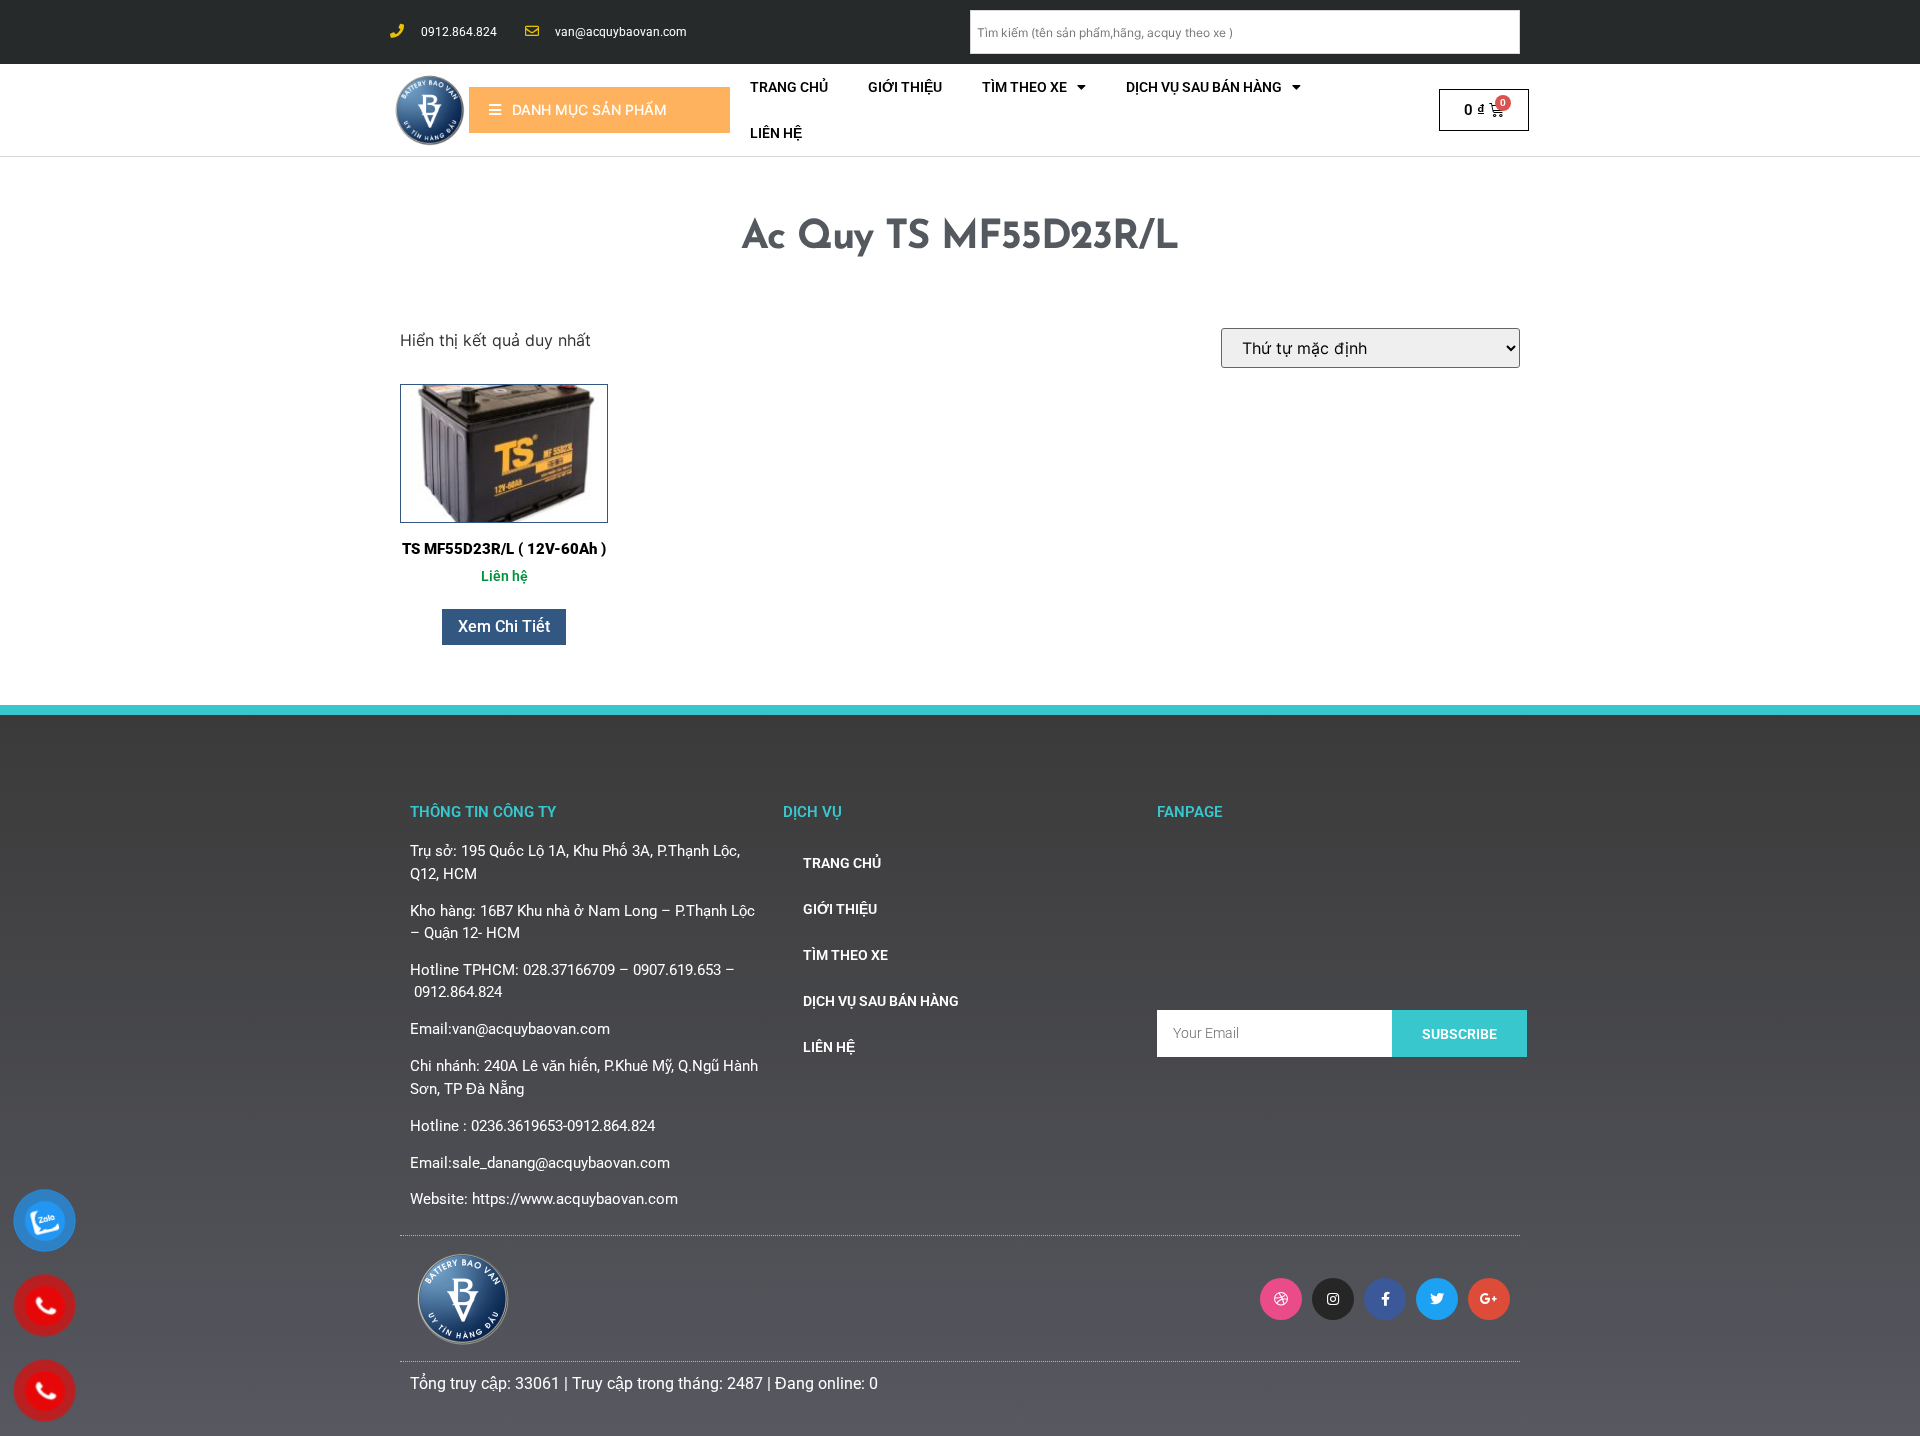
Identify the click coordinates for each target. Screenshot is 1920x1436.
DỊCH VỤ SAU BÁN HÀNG (1204, 87)
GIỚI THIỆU (905, 87)
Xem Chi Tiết (504, 626)
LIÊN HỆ (776, 133)
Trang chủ (789, 87)
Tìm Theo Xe (1024, 87)
